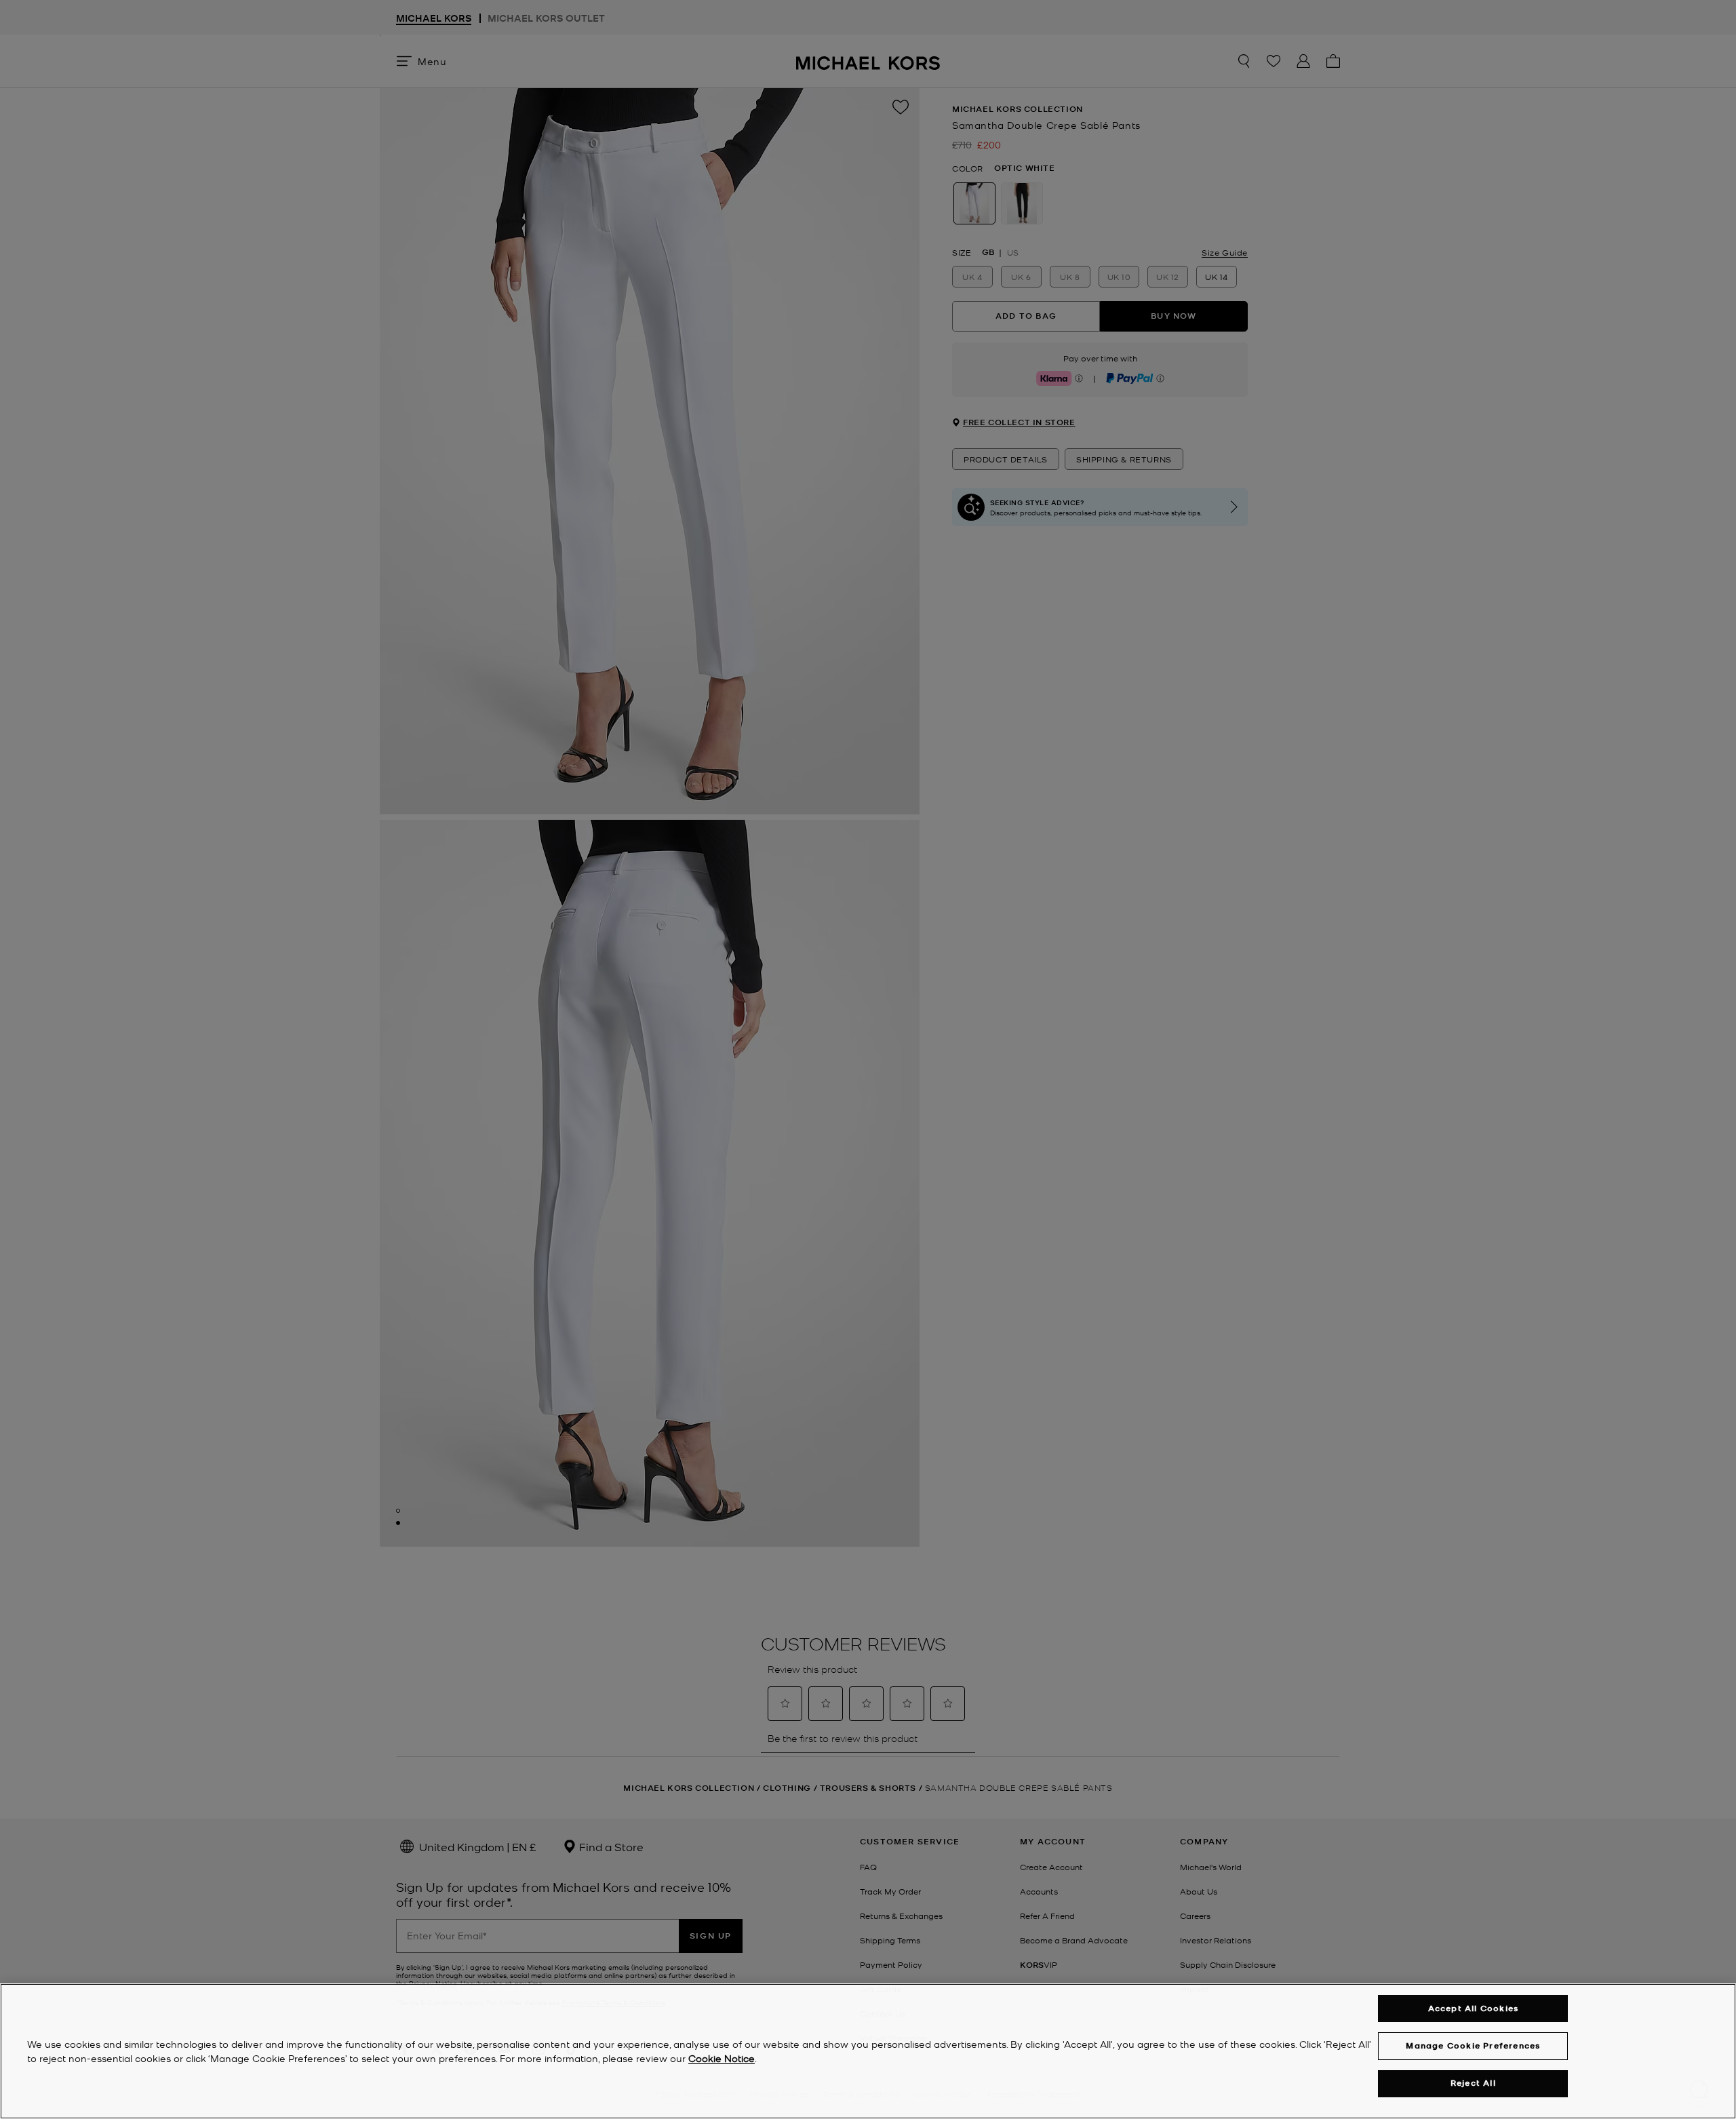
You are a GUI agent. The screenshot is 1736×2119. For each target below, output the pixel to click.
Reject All (1473, 2083)
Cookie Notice (722, 2058)
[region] (868, 2051)
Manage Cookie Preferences (1473, 2045)
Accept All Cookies (1474, 2008)
